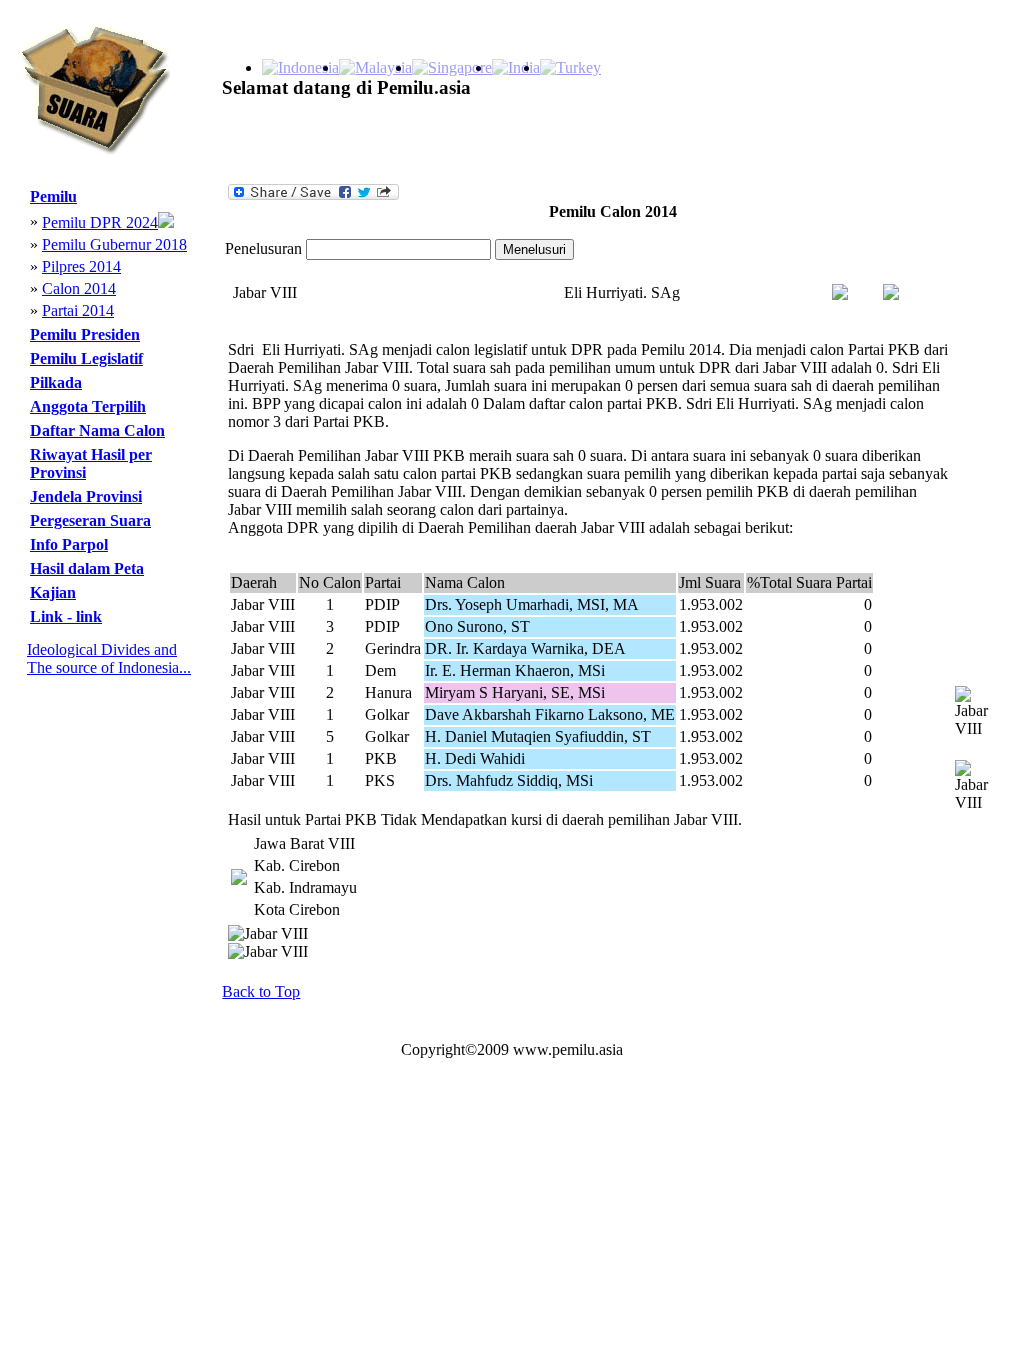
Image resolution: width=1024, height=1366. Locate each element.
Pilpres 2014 (81, 266)
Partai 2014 (78, 310)
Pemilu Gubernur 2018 (114, 244)
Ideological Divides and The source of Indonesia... (109, 658)
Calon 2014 (79, 288)
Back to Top (261, 991)
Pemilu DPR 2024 (100, 222)
